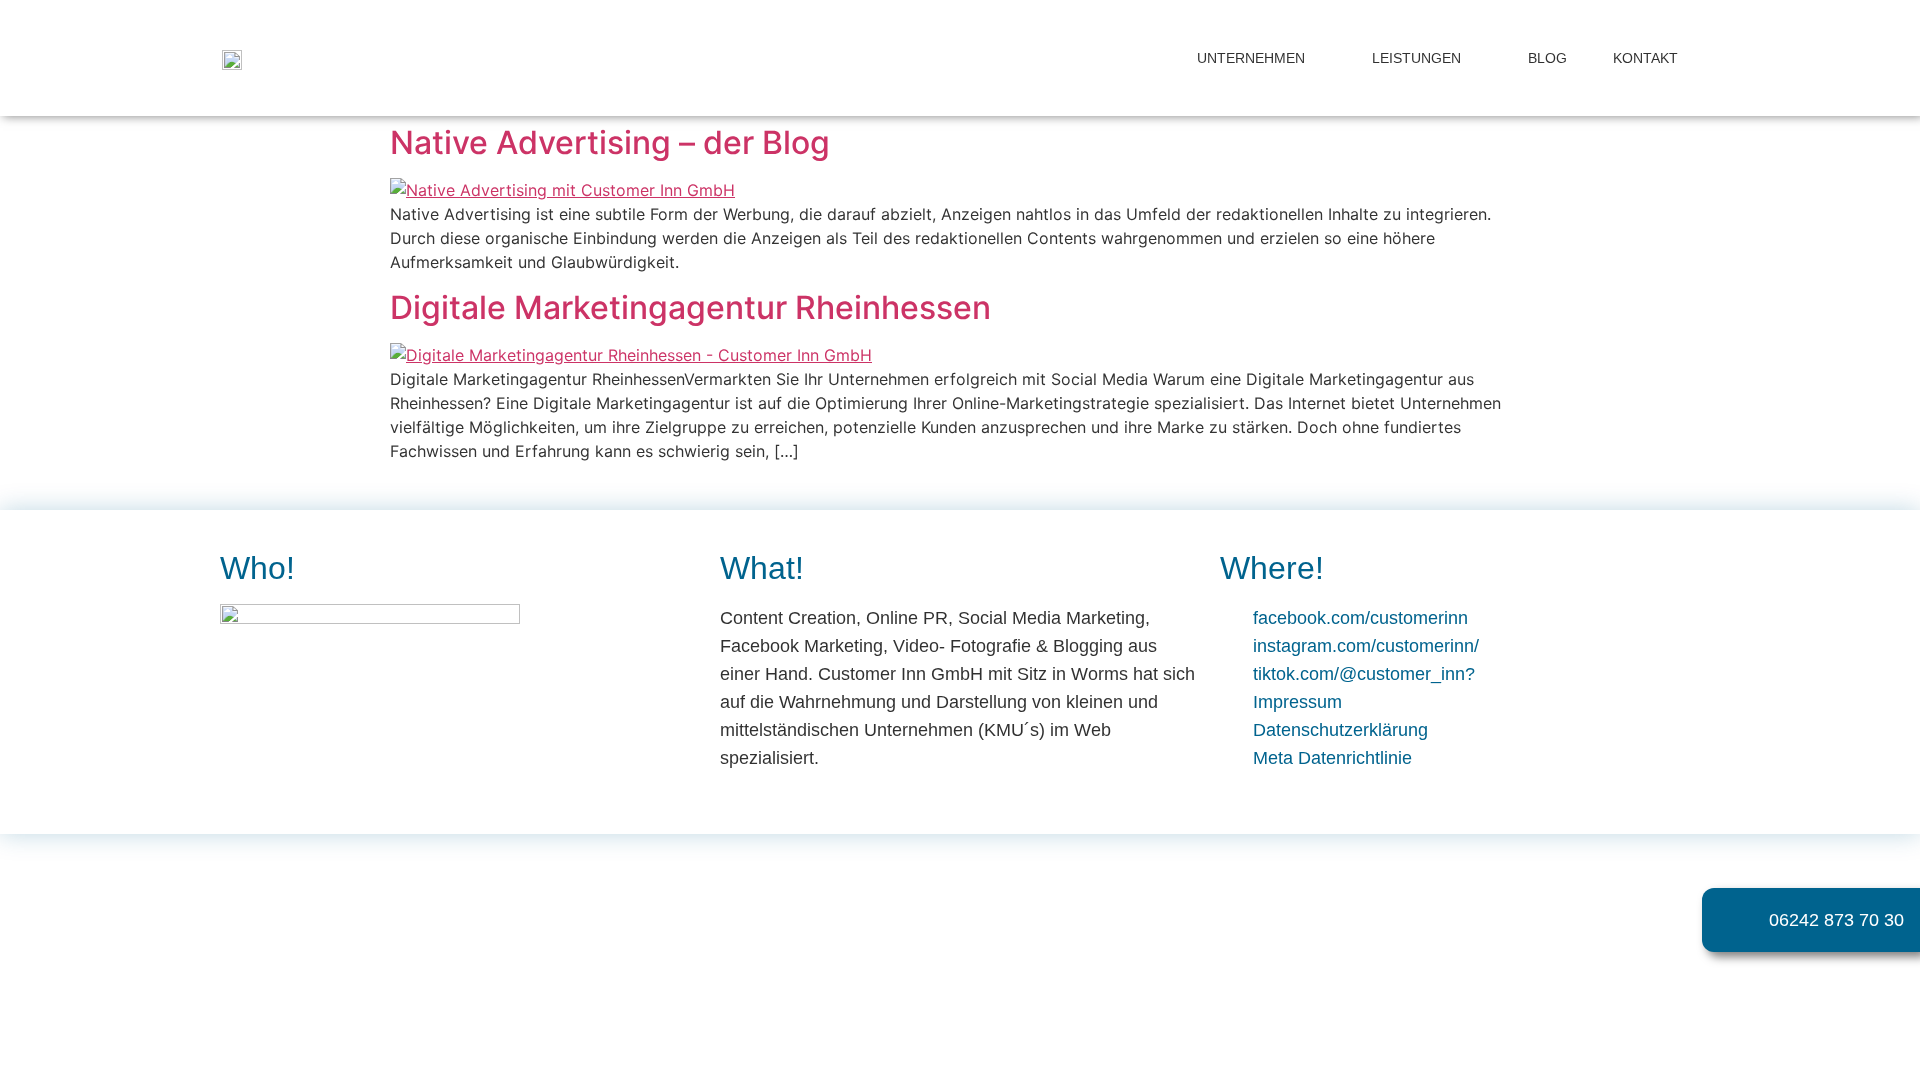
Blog (1547, 58)
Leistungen (1416, 58)
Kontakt (1645, 58)
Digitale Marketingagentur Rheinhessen (690, 307)
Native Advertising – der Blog (610, 142)
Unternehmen (1251, 58)
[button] (1856, 1025)
